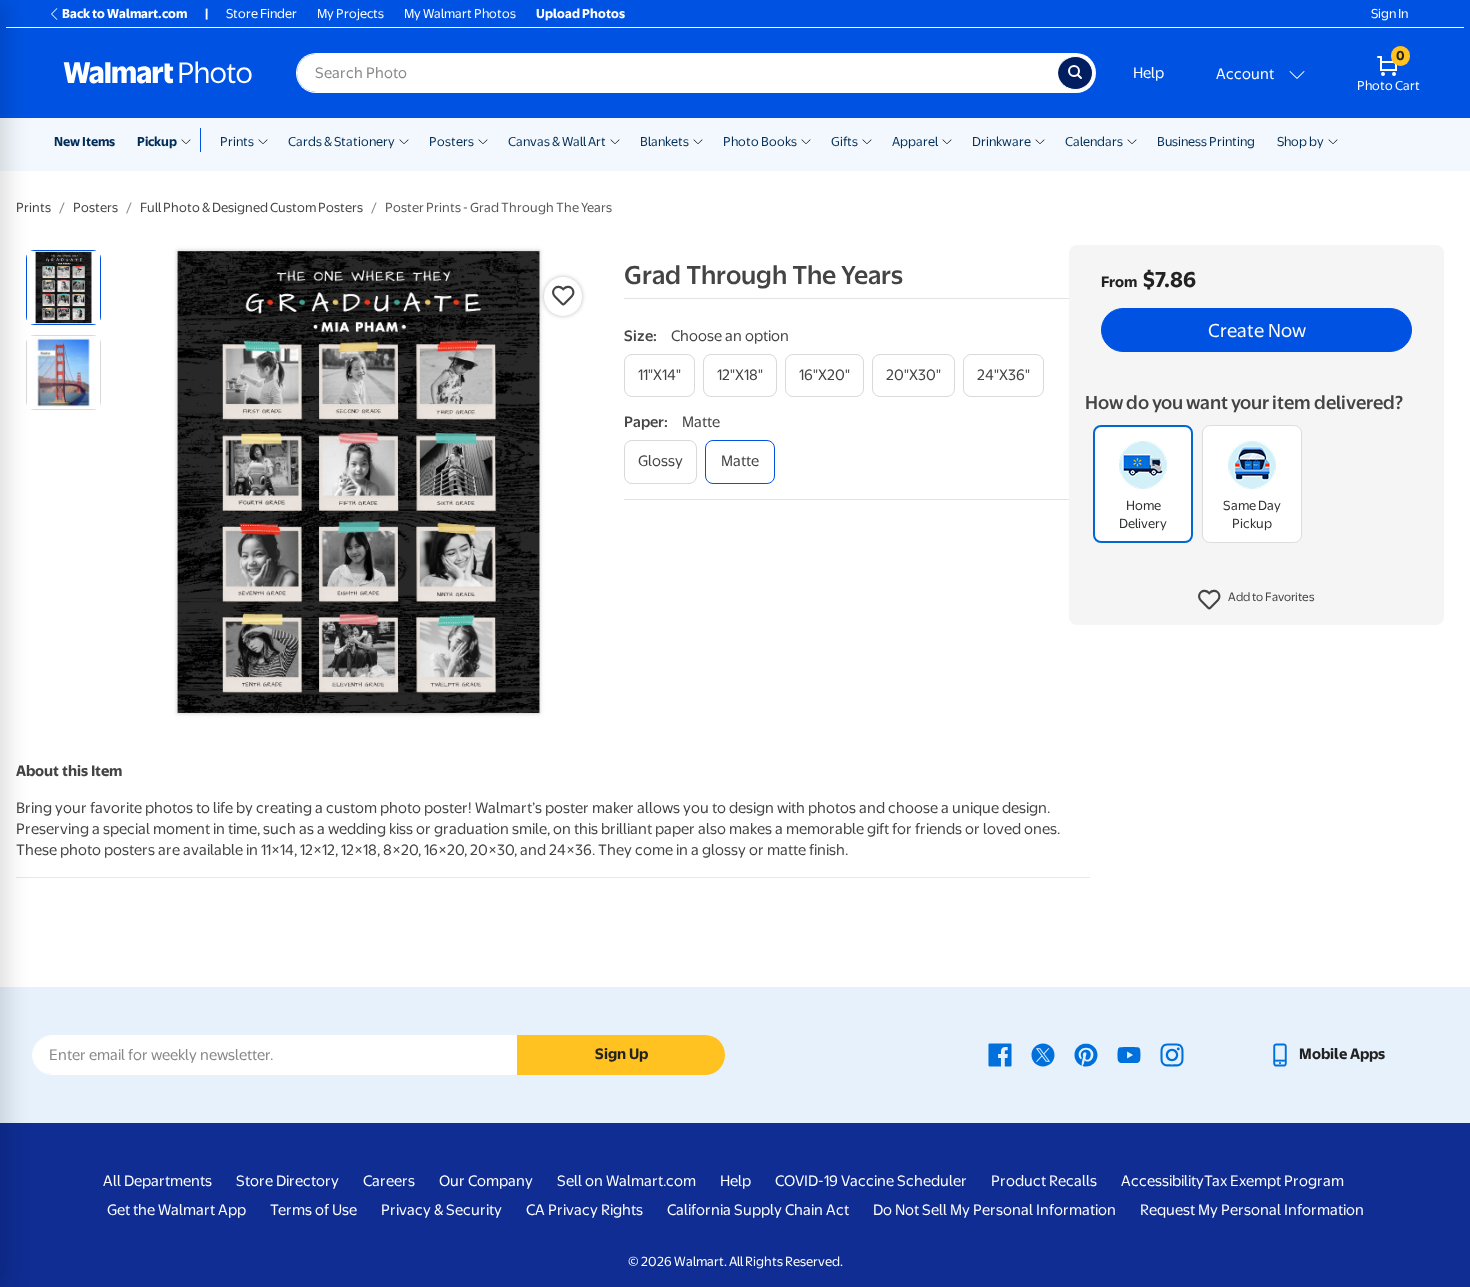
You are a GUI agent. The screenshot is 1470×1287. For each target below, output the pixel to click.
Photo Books (760, 141)
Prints (237, 141)
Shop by (1300, 141)
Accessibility (1162, 1181)
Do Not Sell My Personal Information (994, 1210)
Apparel (915, 141)
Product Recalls (1044, 1181)
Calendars (1094, 141)
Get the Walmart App (176, 1210)
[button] (1256, 600)
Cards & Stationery (341, 141)
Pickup (157, 141)
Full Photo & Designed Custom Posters (251, 207)
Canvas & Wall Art (557, 141)
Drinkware (1001, 141)
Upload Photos (580, 13)
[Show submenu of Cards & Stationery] (404, 140)
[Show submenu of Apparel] (947, 140)
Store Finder (261, 13)
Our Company (486, 1181)
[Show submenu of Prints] (263, 140)
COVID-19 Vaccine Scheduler (871, 1181)
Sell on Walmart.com (626, 1181)
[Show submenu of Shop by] (1333, 140)
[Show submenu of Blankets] (698, 140)
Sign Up (621, 1054)
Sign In (1389, 13)
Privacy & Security (441, 1210)
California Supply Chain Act (758, 1210)
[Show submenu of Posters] (483, 140)
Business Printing (1206, 141)
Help (1148, 73)
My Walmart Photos (460, 13)
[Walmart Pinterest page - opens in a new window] (1086, 1054)
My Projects (350, 13)
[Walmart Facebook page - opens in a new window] (1000, 1054)
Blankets (664, 141)
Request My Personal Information (1252, 1210)
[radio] (63, 287)
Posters (451, 141)
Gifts (844, 141)
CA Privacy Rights (584, 1210)
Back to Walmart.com (124, 13)
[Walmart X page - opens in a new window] (1043, 1054)
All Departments (157, 1181)
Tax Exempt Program (1274, 1181)
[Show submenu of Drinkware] (1040, 140)
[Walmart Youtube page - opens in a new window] (1129, 1054)
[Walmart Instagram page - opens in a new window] (1172, 1054)
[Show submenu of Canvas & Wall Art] (615, 140)
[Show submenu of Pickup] (190, 140)
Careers (389, 1181)
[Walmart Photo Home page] (158, 73)
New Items (84, 141)
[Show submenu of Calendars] (1132, 140)
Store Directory (287, 1181)
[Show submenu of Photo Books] (806, 140)
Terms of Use (313, 1210)
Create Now (1257, 330)
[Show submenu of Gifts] (867, 140)
